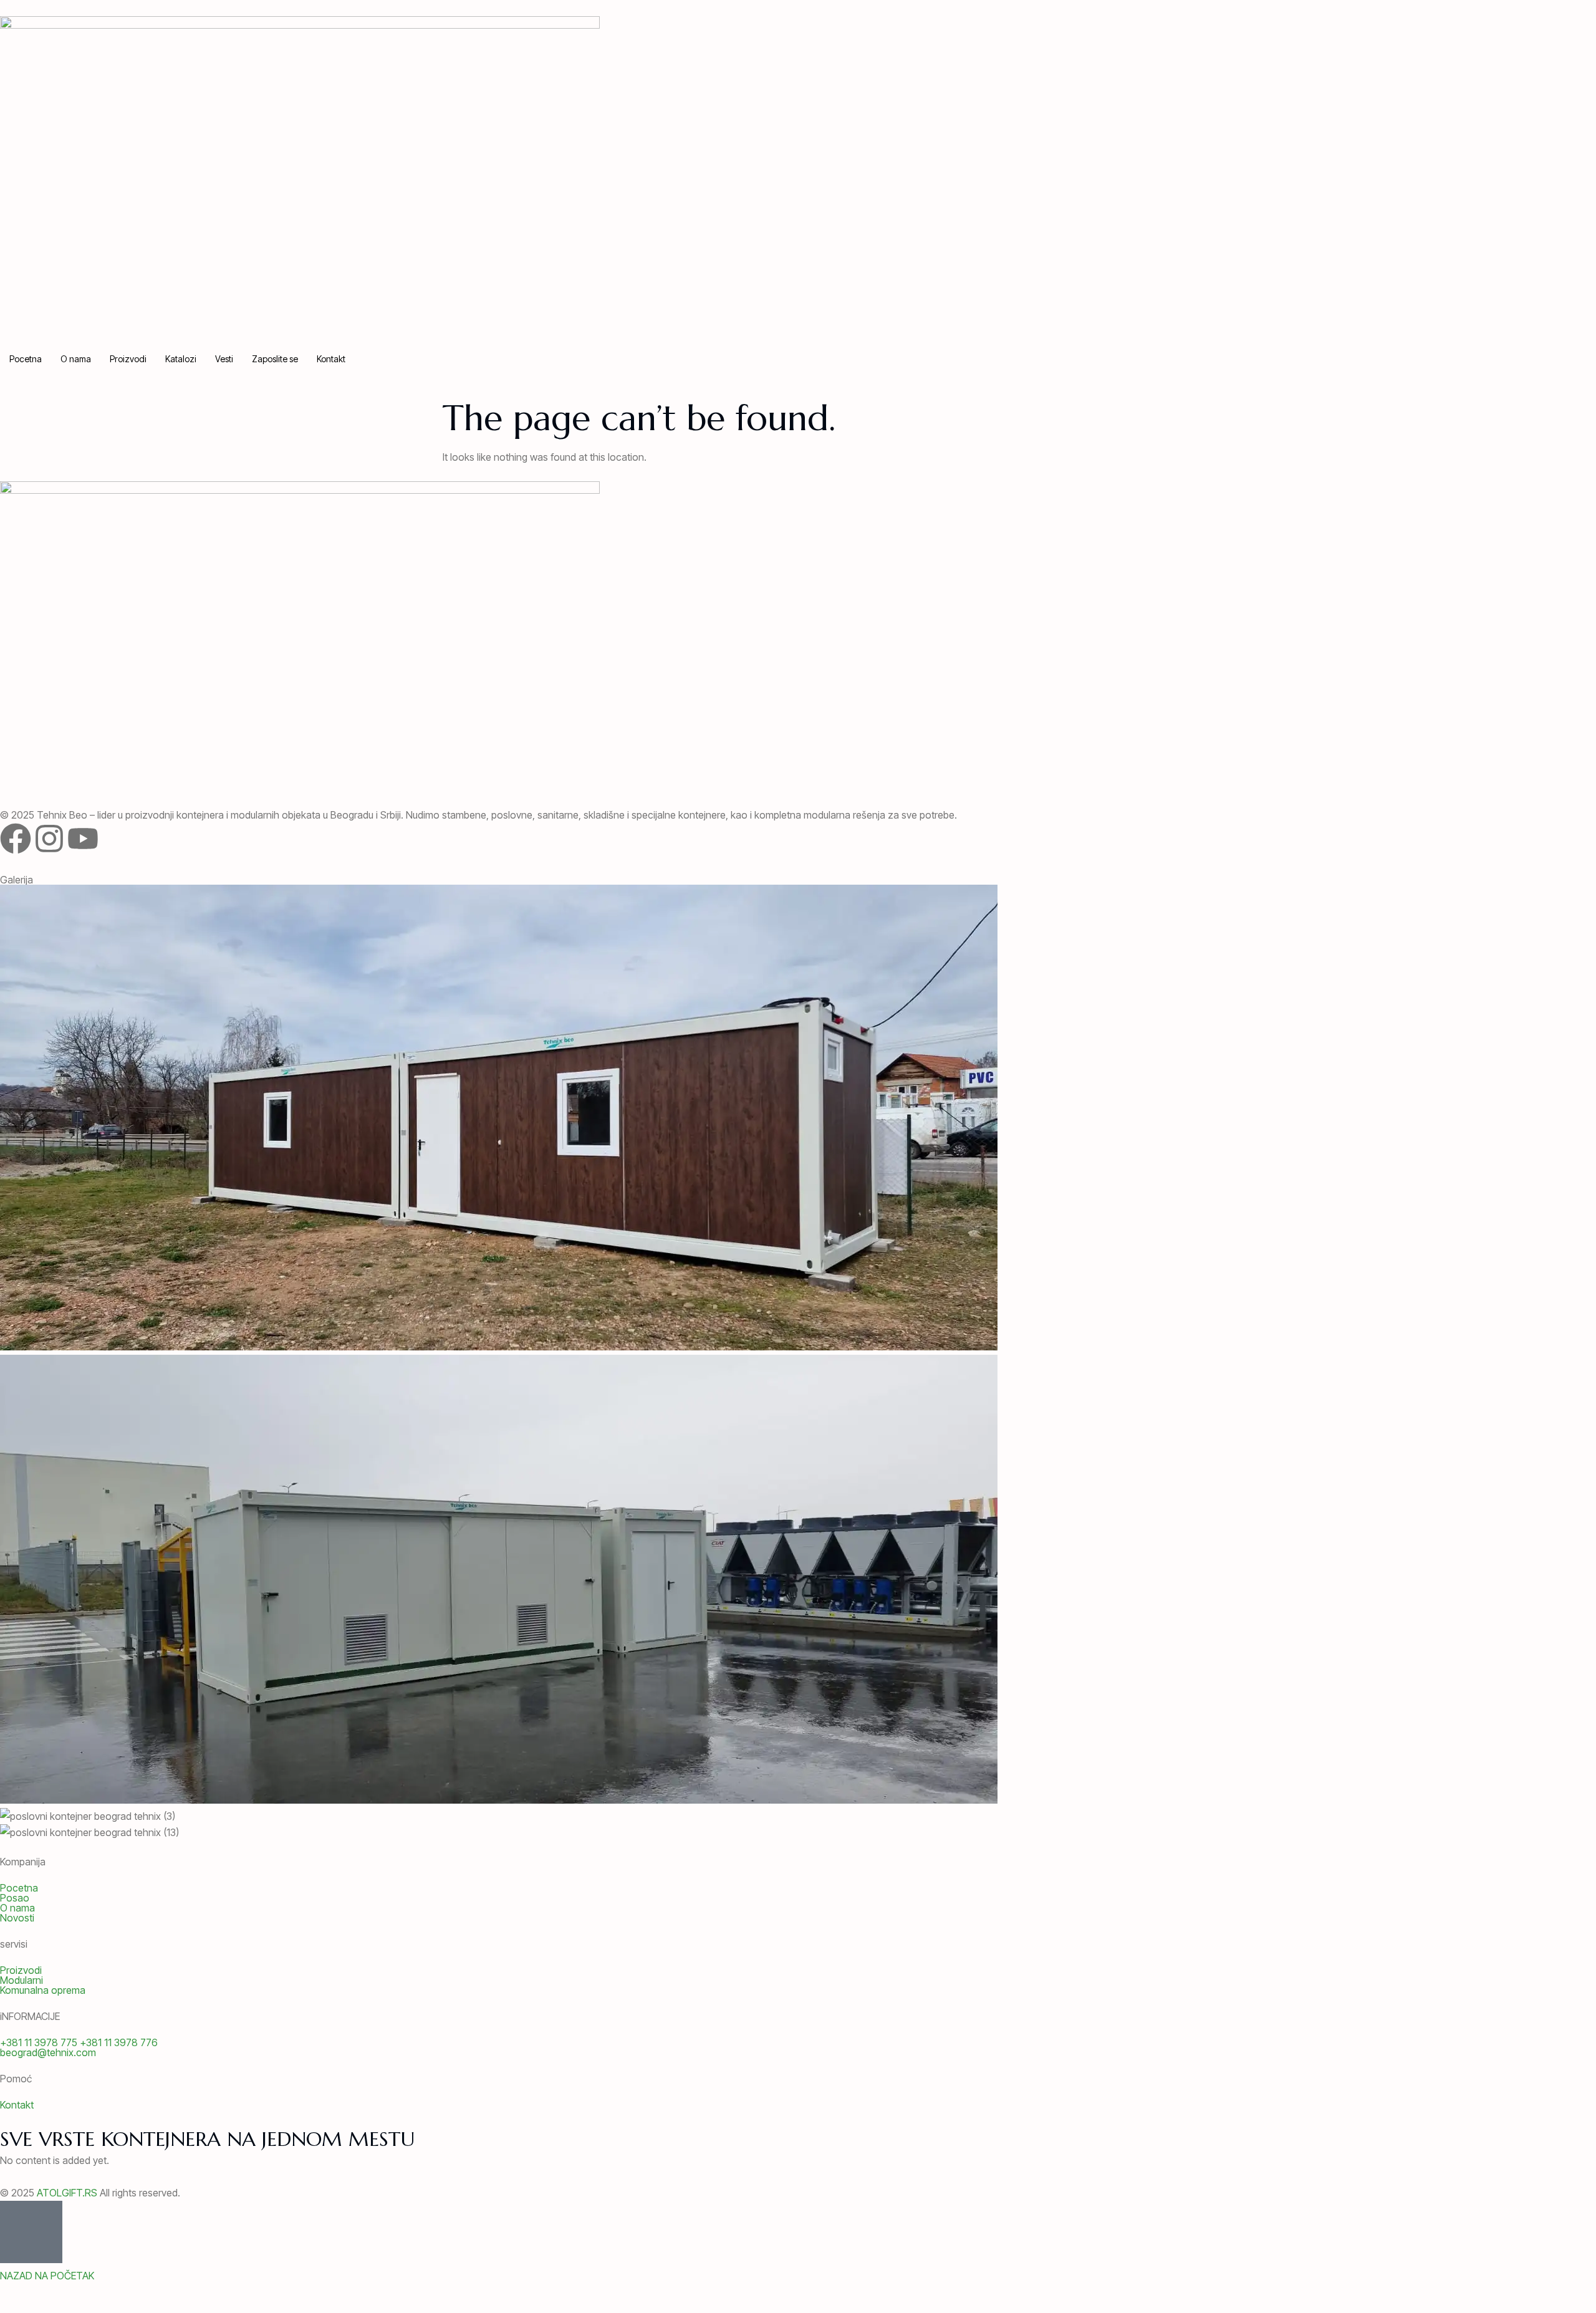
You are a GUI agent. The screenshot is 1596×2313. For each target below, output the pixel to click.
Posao (15, 1898)
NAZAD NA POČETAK (47, 2276)
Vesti (224, 359)
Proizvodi (128, 359)
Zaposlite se (275, 359)
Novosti (17, 1918)
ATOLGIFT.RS (67, 2193)
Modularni (22, 1980)
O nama (76, 359)
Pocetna (26, 359)
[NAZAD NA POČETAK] (31, 2232)
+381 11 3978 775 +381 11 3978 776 (79, 2042)
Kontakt (331, 359)
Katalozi (181, 359)
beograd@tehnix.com (48, 2052)
